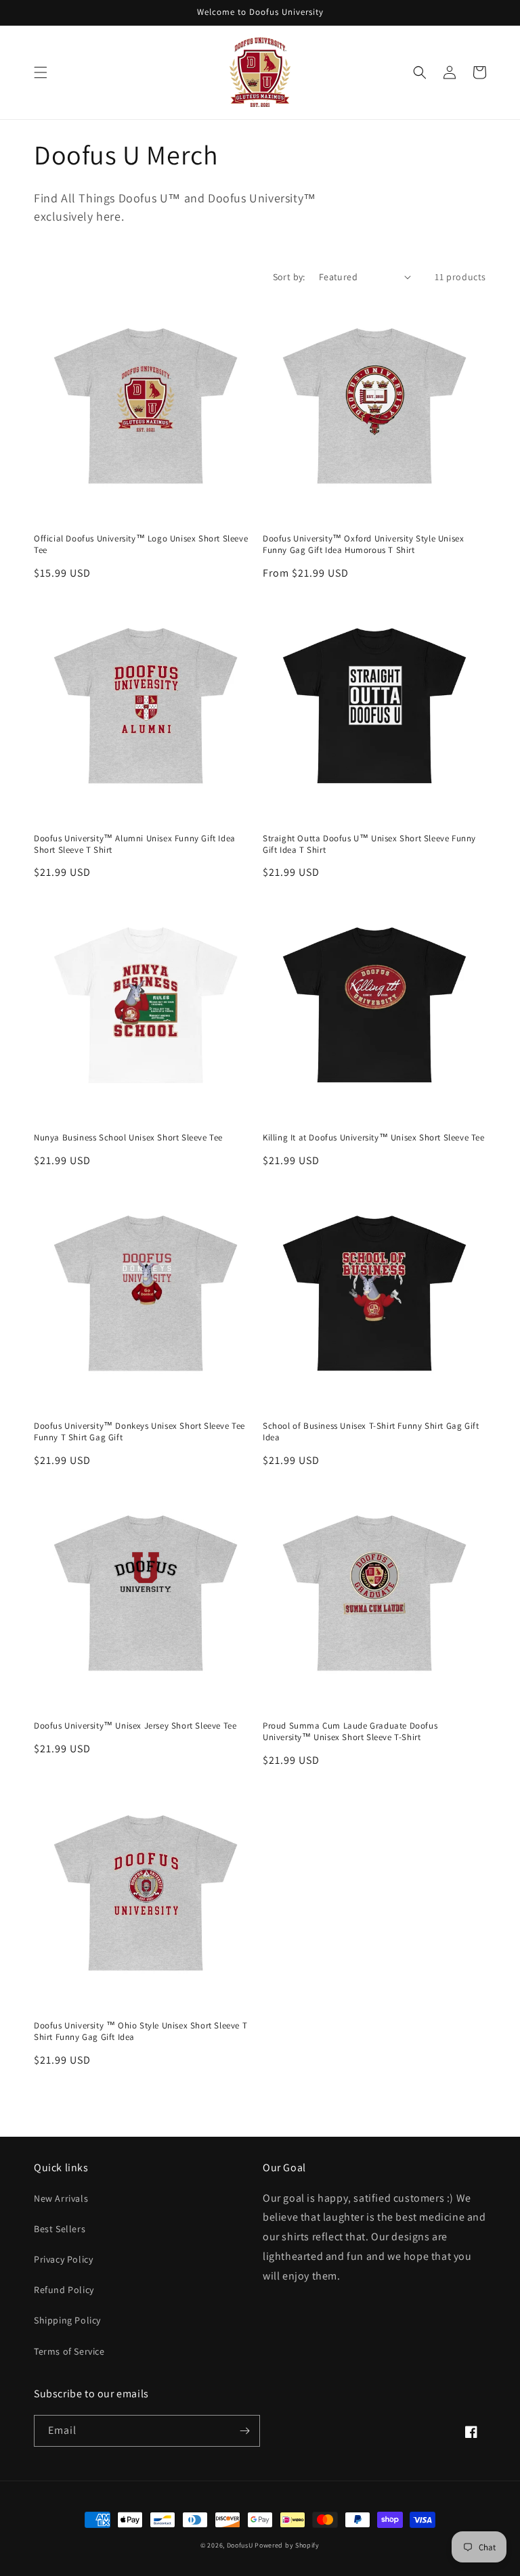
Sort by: (289, 277)
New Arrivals (61, 2198)
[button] (41, 72)
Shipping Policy (67, 2320)
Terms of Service (69, 2351)
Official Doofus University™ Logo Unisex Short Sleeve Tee (141, 545)
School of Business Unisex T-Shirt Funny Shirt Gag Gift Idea (371, 1432)
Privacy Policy (63, 2259)
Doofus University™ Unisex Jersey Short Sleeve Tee (135, 1726)
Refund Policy (64, 2290)
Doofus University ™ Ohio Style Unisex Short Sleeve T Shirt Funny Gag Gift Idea (140, 2031)
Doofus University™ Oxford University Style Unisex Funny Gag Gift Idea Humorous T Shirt (363, 545)
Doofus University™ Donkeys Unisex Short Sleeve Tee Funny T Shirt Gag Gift (139, 1432)
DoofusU (240, 2545)
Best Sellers (60, 2229)
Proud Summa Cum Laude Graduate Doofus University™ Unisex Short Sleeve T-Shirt (350, 1732)
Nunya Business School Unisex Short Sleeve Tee (128, 1138)
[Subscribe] (244, 2431)
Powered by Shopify (287, 2545)
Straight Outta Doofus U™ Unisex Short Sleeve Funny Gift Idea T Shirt (369, 844)
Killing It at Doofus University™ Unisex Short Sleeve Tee (374, 1138)
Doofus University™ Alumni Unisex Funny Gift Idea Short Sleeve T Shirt (135, 844)
